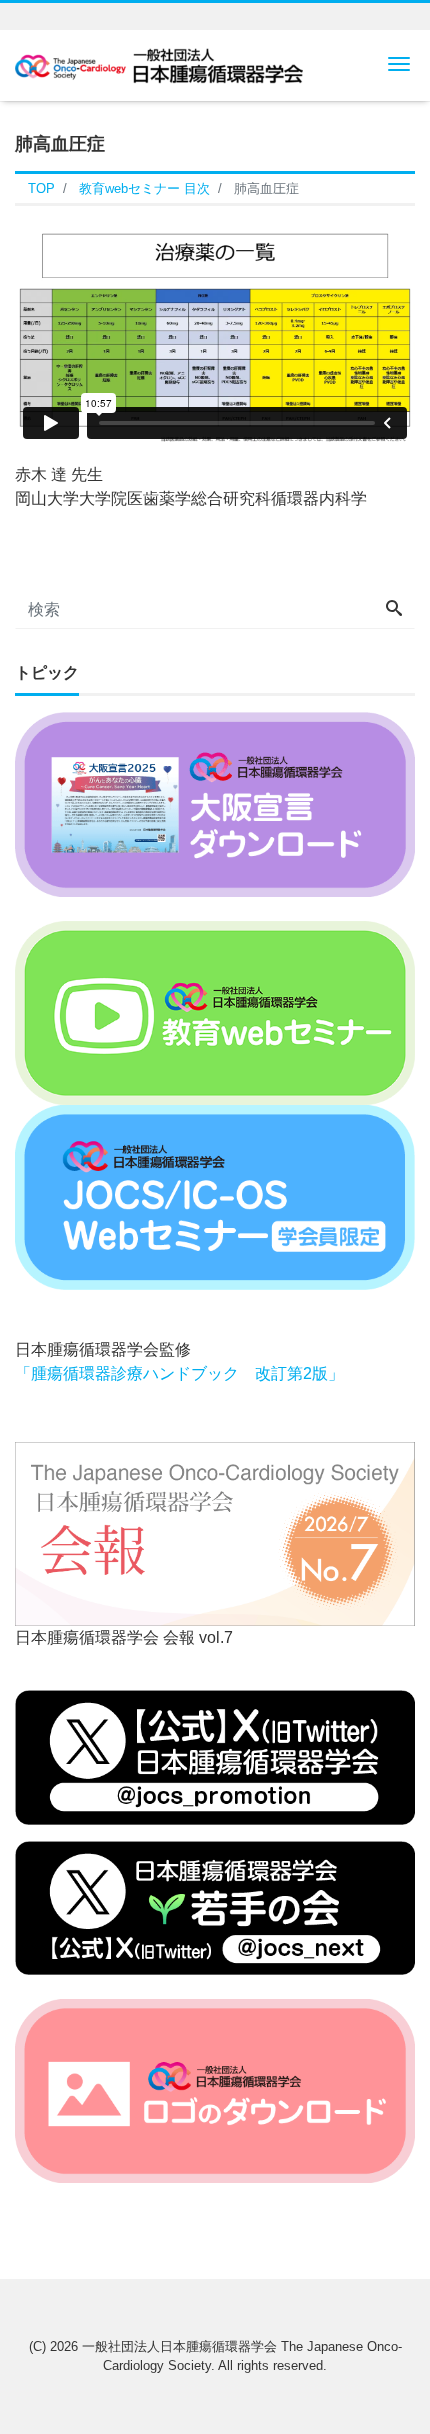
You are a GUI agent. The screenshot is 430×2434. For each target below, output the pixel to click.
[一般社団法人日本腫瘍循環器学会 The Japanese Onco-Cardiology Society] (159, 63)
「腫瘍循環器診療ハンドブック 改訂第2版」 (179, 1373)
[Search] (394, 610)
